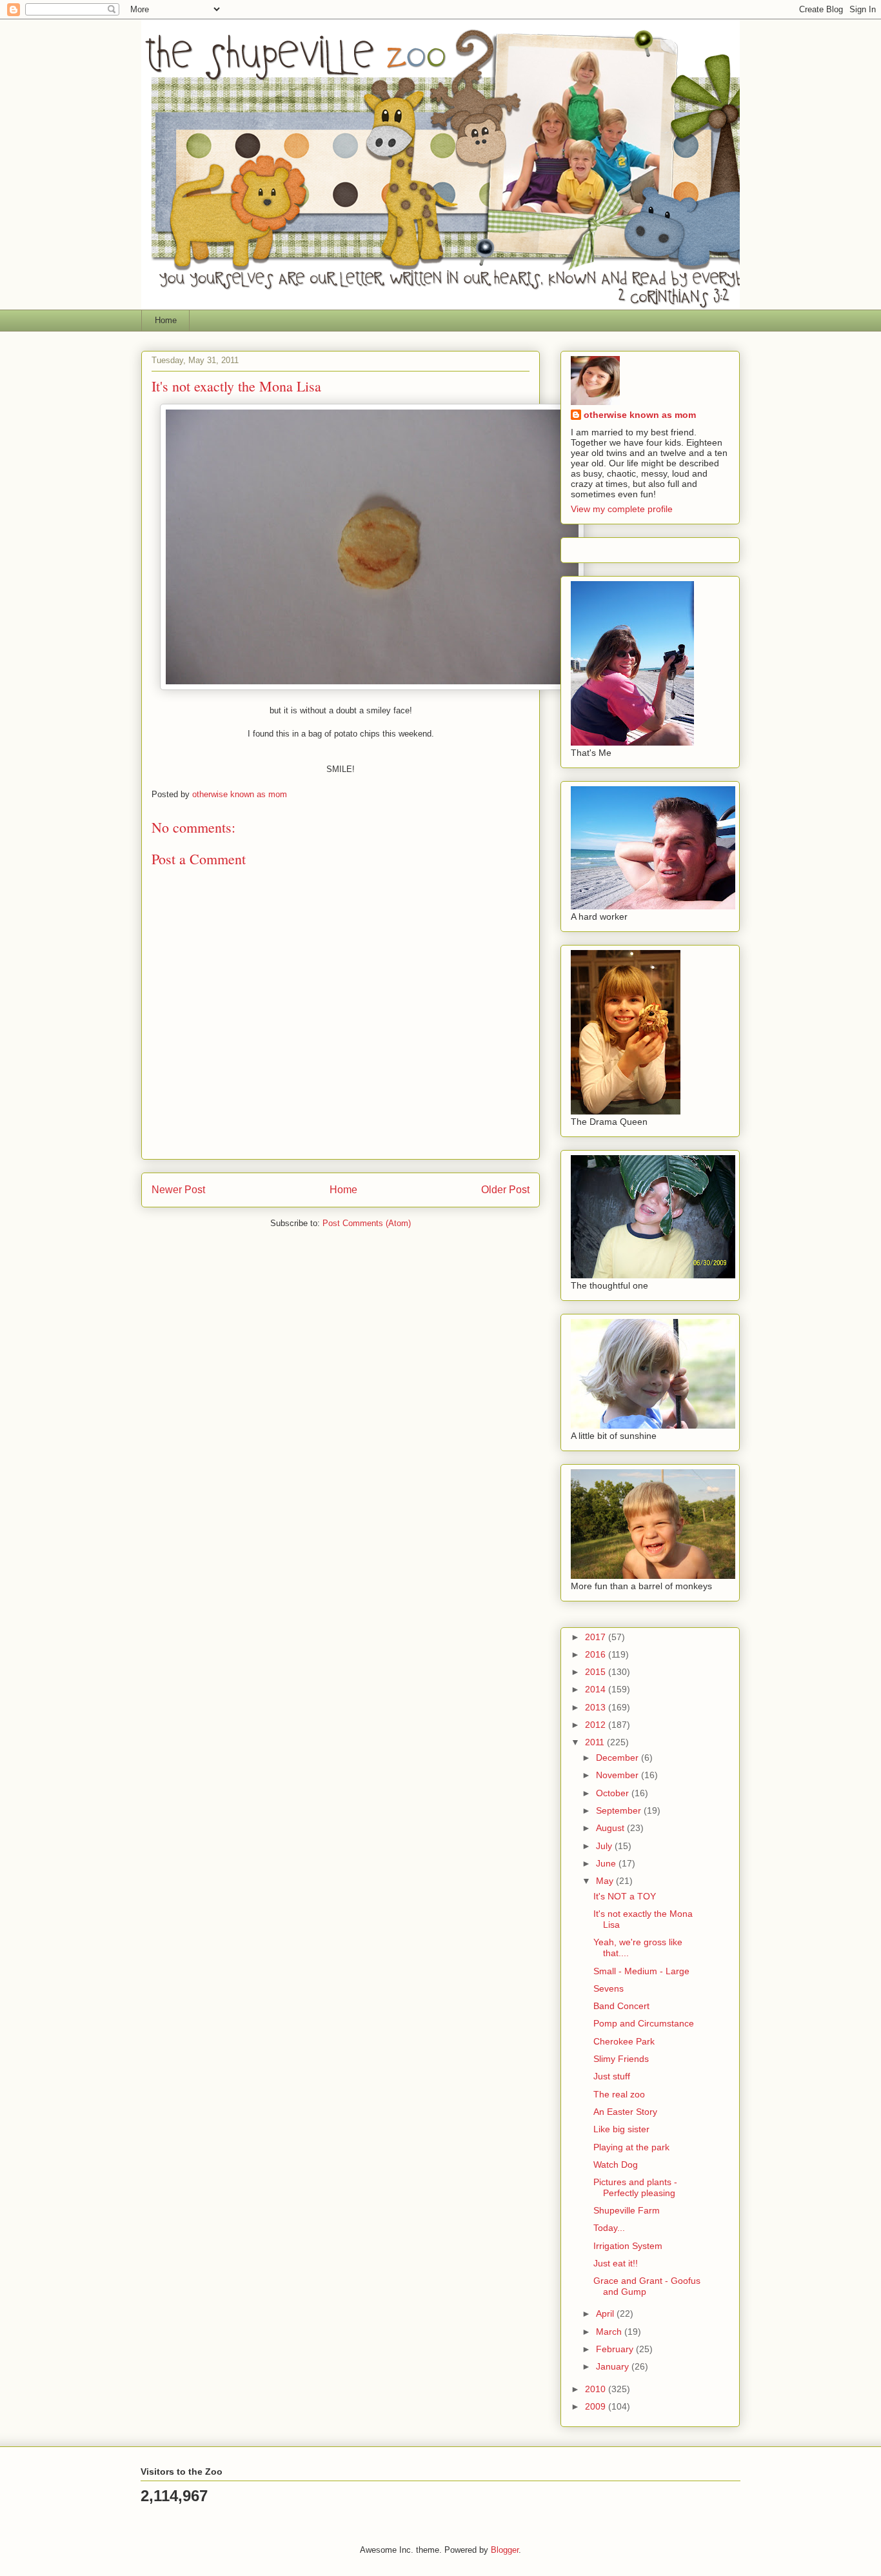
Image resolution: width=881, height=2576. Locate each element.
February (616, 2349)
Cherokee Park (624, 2041)
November (619, 1775)
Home (166, 320)
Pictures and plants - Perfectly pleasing (635, 2187)
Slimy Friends (621, 2059)
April (606, 2313)
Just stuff (612, 2076)
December (619, 1758)
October (614, 1793)
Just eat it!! (616, 2263)
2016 (597, 1654)
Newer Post (178, 1190)
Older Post (505, 1190)
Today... (609, 2228)
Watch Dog (616, 2165)
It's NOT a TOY (625, 1896)
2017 (597, 1637)
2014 (597, 1689)
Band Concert (621, 2006)
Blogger (505, 2550)
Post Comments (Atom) (367, 1223)
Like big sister (621, 2129)
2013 (597, 1707)
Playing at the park (631, 2147)
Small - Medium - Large (641, 1971)
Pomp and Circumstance (644, 2023)
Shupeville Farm (627, 2210)
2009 (597, 2406)
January (614, 2366)
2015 (597, 1672)
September (620, 1810)
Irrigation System (628, 2246)
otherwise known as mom (640, 415)
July (605, 1846)
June (607, 1863)
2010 (597, 2389)
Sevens (609, 1988)
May (606, 1881)
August (611, 1828)
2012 (597, 1725)
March (610, 2332)
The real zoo (619, 2094)
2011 (596, 1742)
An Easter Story (625, 2112)
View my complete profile (622, 509)
